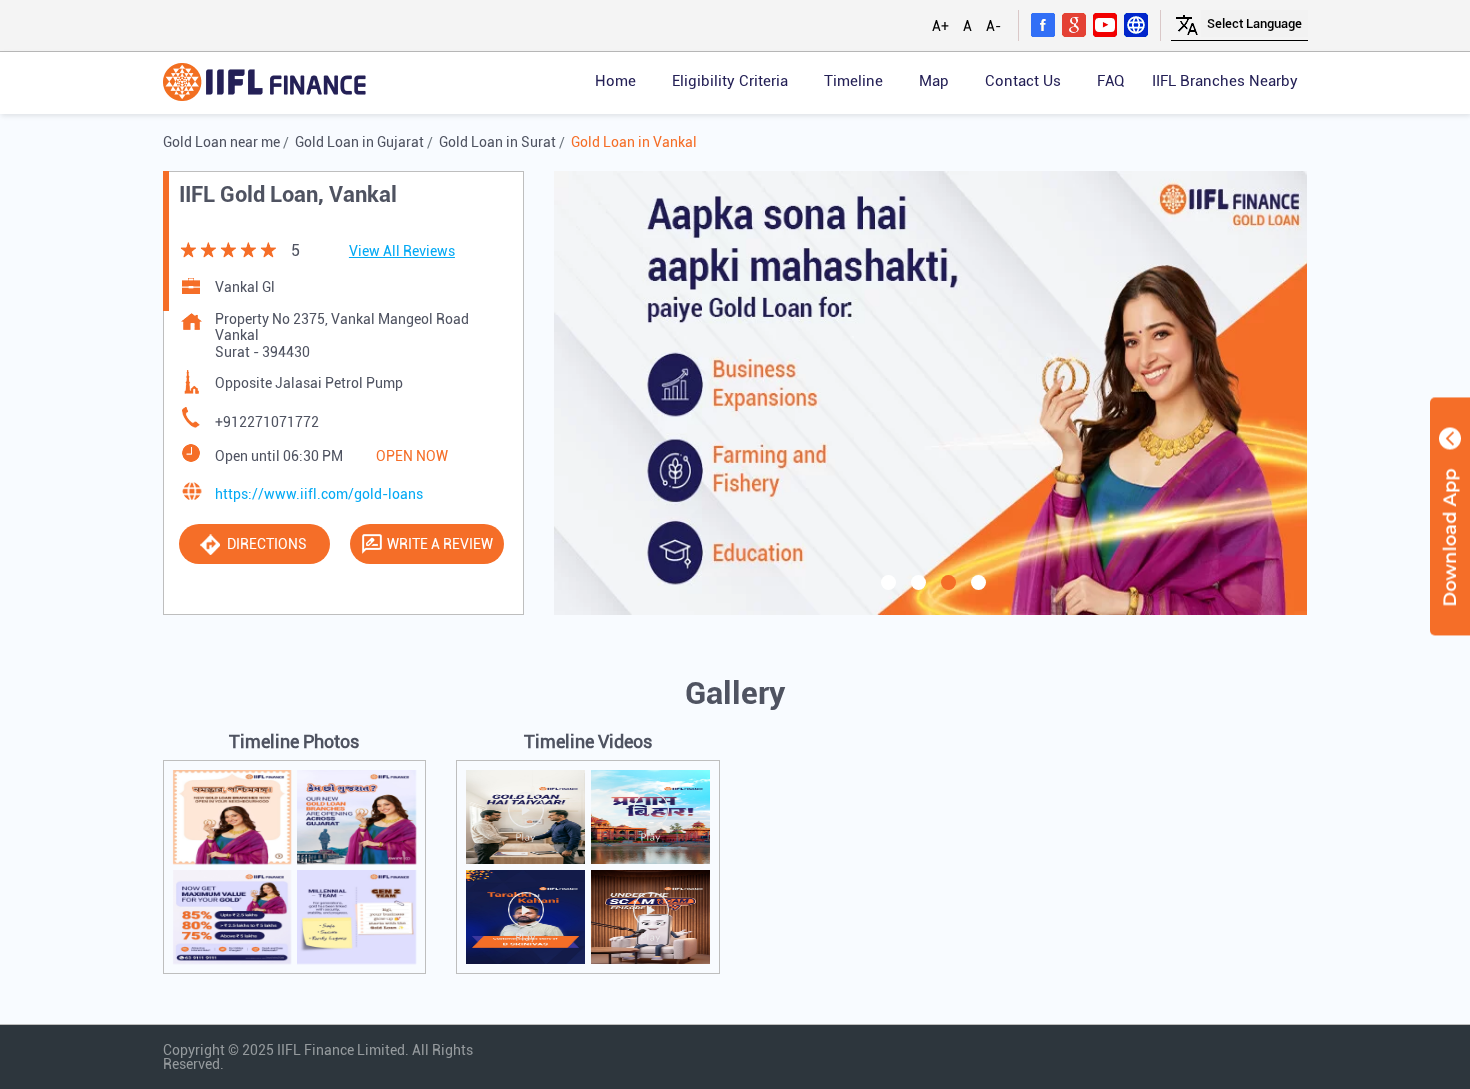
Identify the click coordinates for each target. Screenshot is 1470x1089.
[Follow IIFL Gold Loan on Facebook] (1043, 24)
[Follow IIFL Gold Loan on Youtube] (1105, 24)
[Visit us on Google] (1074, 24)
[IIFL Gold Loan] (264, 83)
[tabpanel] (931, 392)
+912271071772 (267, 422)
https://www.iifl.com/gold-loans (319, 494)
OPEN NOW (412, 456)
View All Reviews (402, 251)
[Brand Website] (1136, 24)
